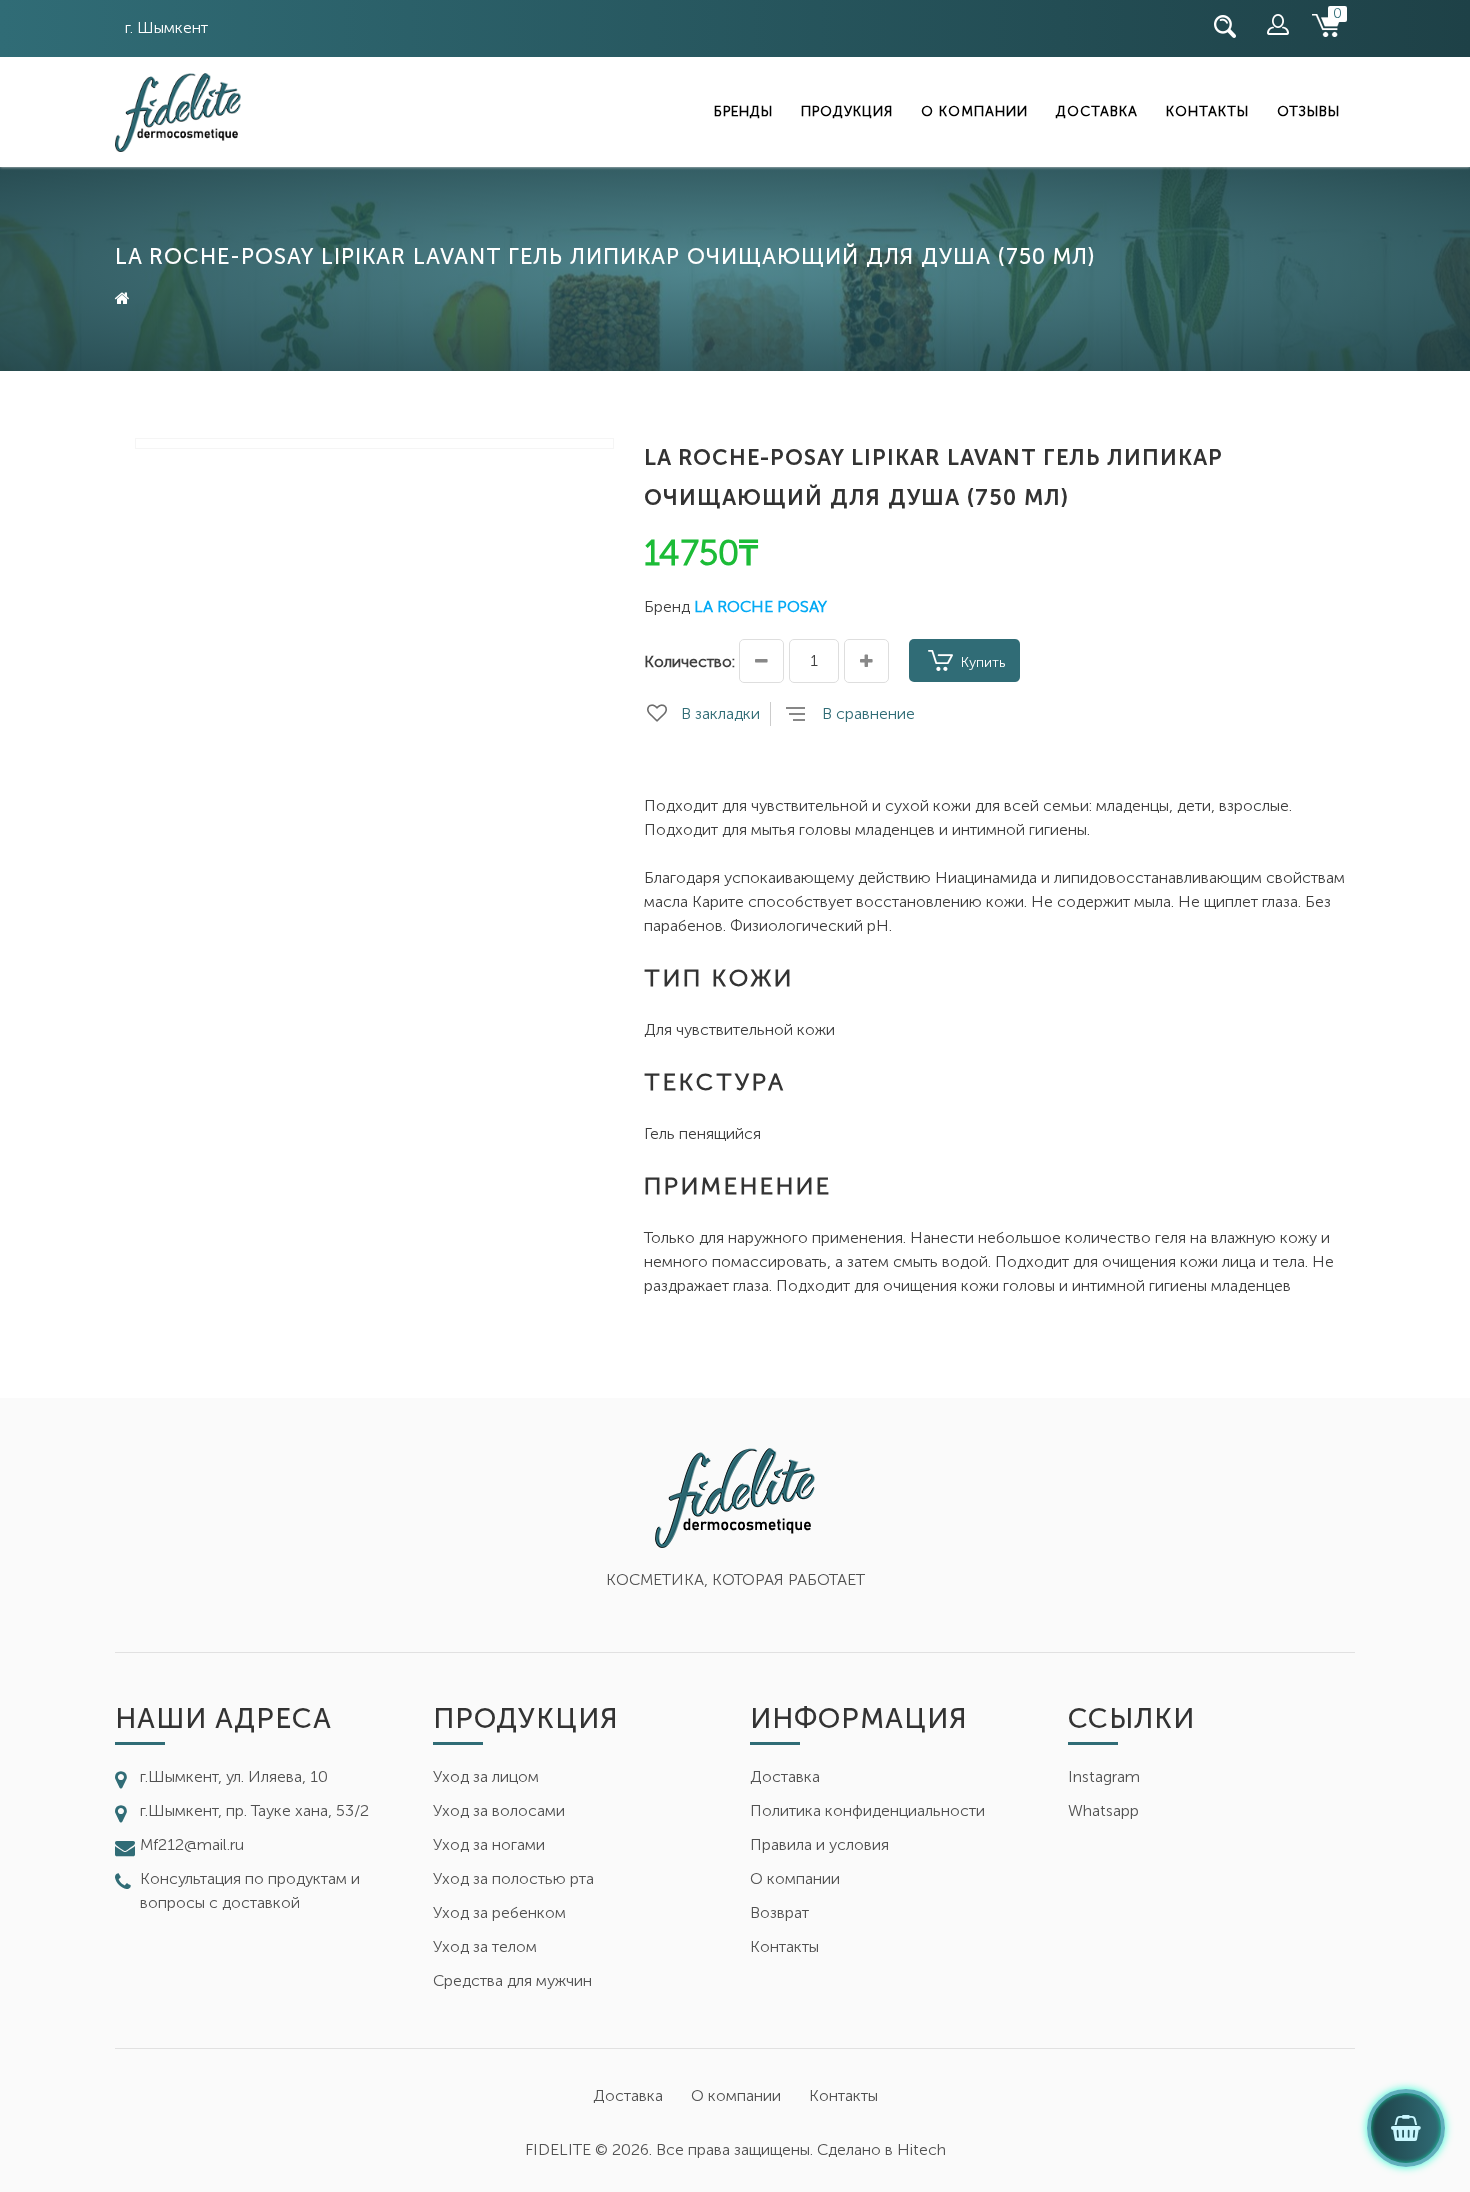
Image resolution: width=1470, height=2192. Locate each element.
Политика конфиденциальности (867, 1810)
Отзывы (1308, 111)
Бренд (667, 606)
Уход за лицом (486, 1776)
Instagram (1104, 1776)
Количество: (689, 661)
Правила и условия (819, 1844)
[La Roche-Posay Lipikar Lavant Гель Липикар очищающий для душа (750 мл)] (374, 443)
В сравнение (868, 713)
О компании (974, 111)
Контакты (1207, 111)
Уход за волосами (499, 1810)
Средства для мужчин (512, 1980)
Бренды (743, 111)
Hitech (921, 2149)
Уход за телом (485, 1946)
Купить (983, 662)
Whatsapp (1103, 1810)
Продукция (847, 111)
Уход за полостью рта (513, 1878)
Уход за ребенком (499, 1912)
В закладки (720, 713)
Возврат (779, 1912)
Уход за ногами (489, 1844)
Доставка (1097, 111)
